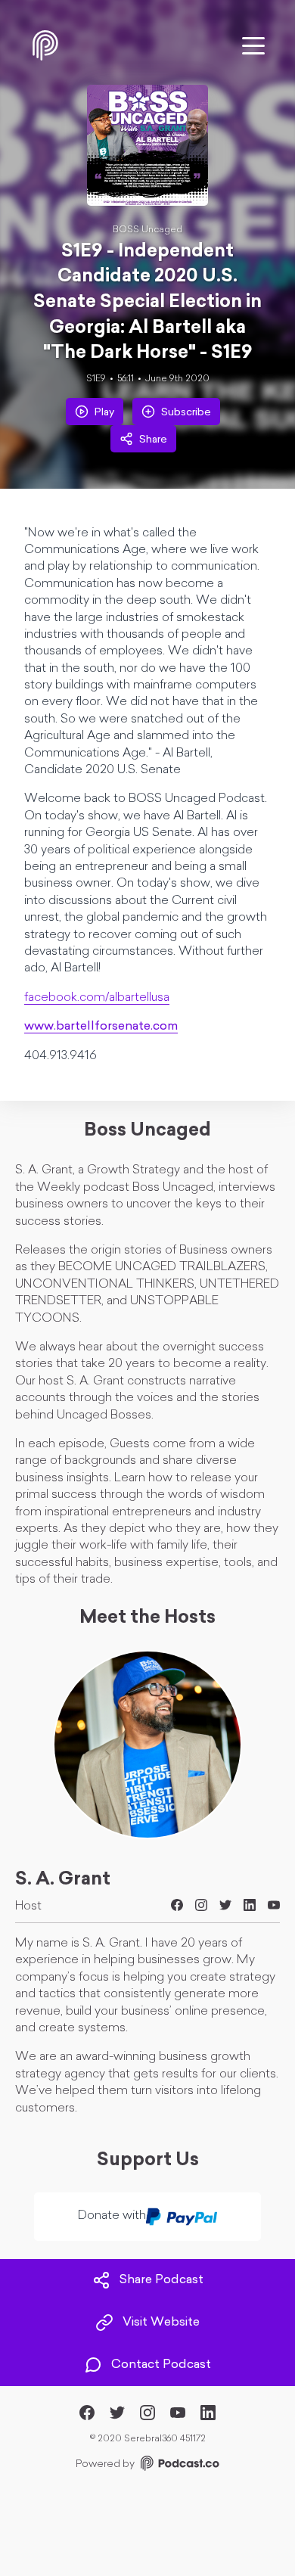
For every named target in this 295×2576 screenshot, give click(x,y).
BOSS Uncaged (147, 230)
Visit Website (161, 2323)
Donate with (112, 2216)
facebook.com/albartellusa (97, 998)
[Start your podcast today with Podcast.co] (179, 2466)
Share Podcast (161, 2280)
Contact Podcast (161, 2365)
